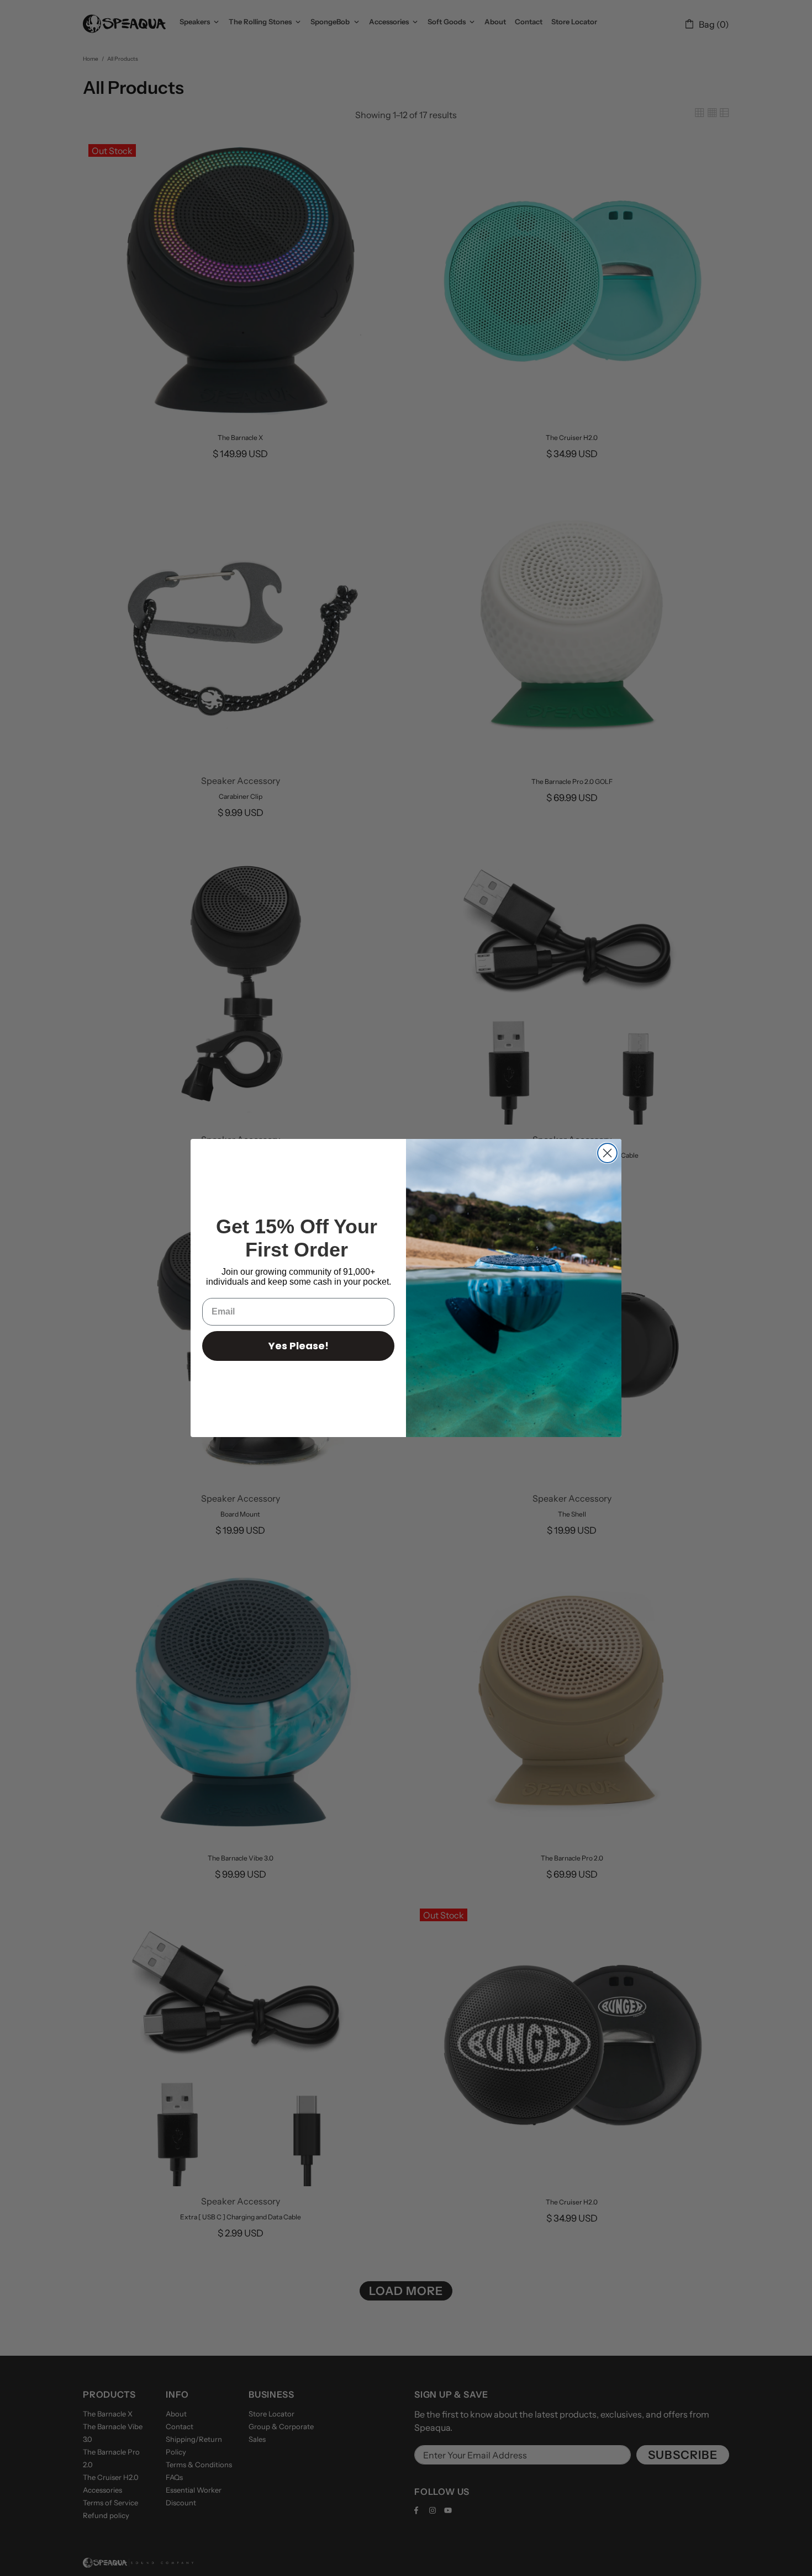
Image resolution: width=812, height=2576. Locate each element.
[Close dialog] (607, 1153)
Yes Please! (299, 1346)
